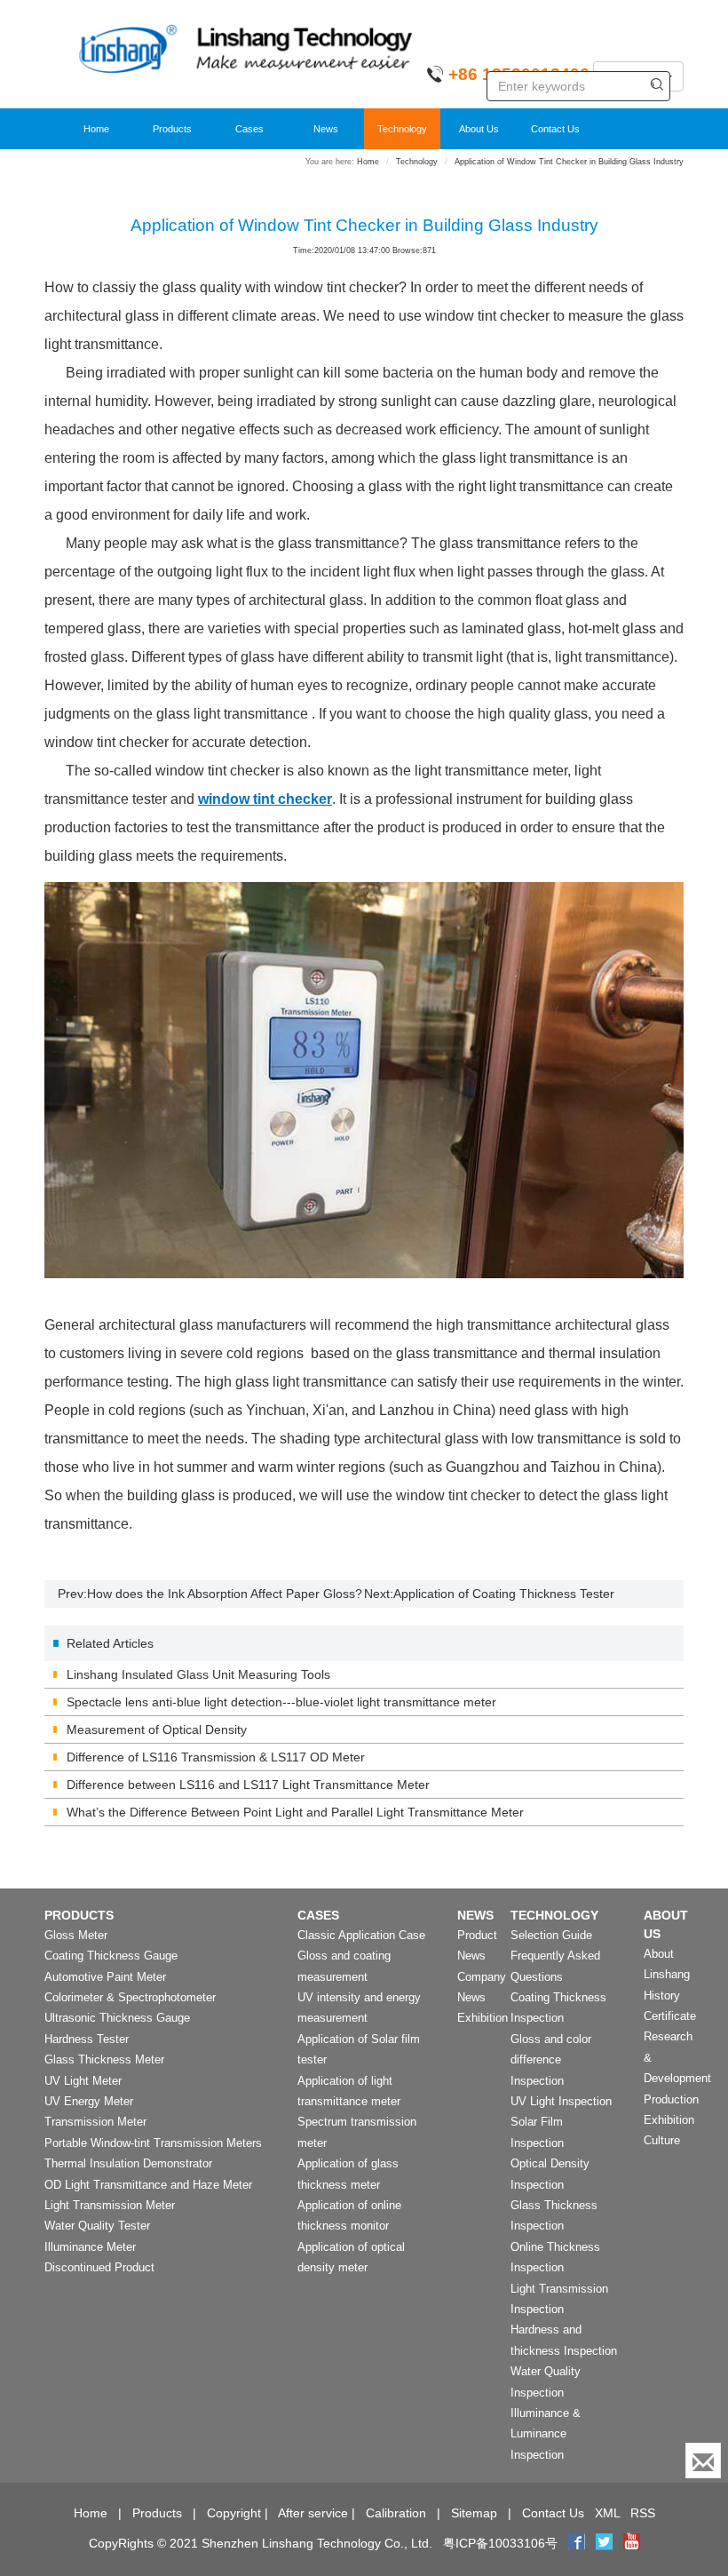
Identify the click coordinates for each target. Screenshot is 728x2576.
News (326, 129)
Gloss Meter (76, 1935)
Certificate (670, 2016)
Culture (662, 2140)
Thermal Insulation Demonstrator (128, 2163)
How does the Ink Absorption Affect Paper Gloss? (225, 1594)
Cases (249, 129)
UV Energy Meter (89, 2101)
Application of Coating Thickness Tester (504, 1594)
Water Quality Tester (97, 2226)
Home (96, 129)
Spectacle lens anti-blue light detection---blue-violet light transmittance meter (281, 1702)
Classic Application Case (361, 1935)
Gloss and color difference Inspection (551, 2060)
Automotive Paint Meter (105, 1977)
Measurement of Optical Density (157, 1729)
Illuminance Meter (90, 2247)
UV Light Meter (83, 2081)
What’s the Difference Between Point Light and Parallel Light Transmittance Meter (295, 1812)
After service (313, 2513)
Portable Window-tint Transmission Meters (153, 2143)
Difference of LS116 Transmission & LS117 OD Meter (216, 1757)
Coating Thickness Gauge (111, 1956)
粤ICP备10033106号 (500, 2543)
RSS (643, 2513)
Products (172, 129)
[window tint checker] (364, 1080)
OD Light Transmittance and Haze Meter (148, 2185)
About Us (479, 129)
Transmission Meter (95, 2122)
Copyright (234, 2513)
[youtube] (632, 2543)
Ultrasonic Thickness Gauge (117, 2018)
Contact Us (555, 129)
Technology (402, 129)
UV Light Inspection (561, 2101)
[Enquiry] (703, 2461)
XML (607, 2513)
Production (671, 2099)
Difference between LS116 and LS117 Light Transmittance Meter (248, 1785)
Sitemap (474, 2513)
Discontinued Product (99, 2267)
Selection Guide (551, 1935)
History (662, 1996)
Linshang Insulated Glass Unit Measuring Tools (198, 1674)
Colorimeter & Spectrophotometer (130, 1997)
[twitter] (606, 2543)
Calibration (396, 2513)
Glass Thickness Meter (104, 2059)
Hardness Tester (87, 2039)
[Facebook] (577, 2543)
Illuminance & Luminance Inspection (546, 2434)
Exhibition (483, 2018)
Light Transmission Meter (110, 2205)
